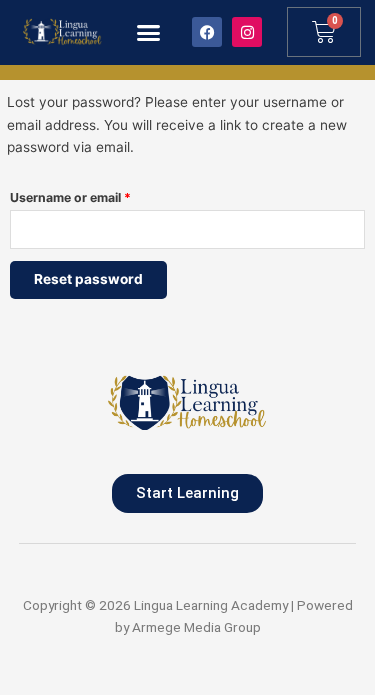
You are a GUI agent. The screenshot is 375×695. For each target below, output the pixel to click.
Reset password (88, 279)
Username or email (97, 195)
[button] (149, 33)
